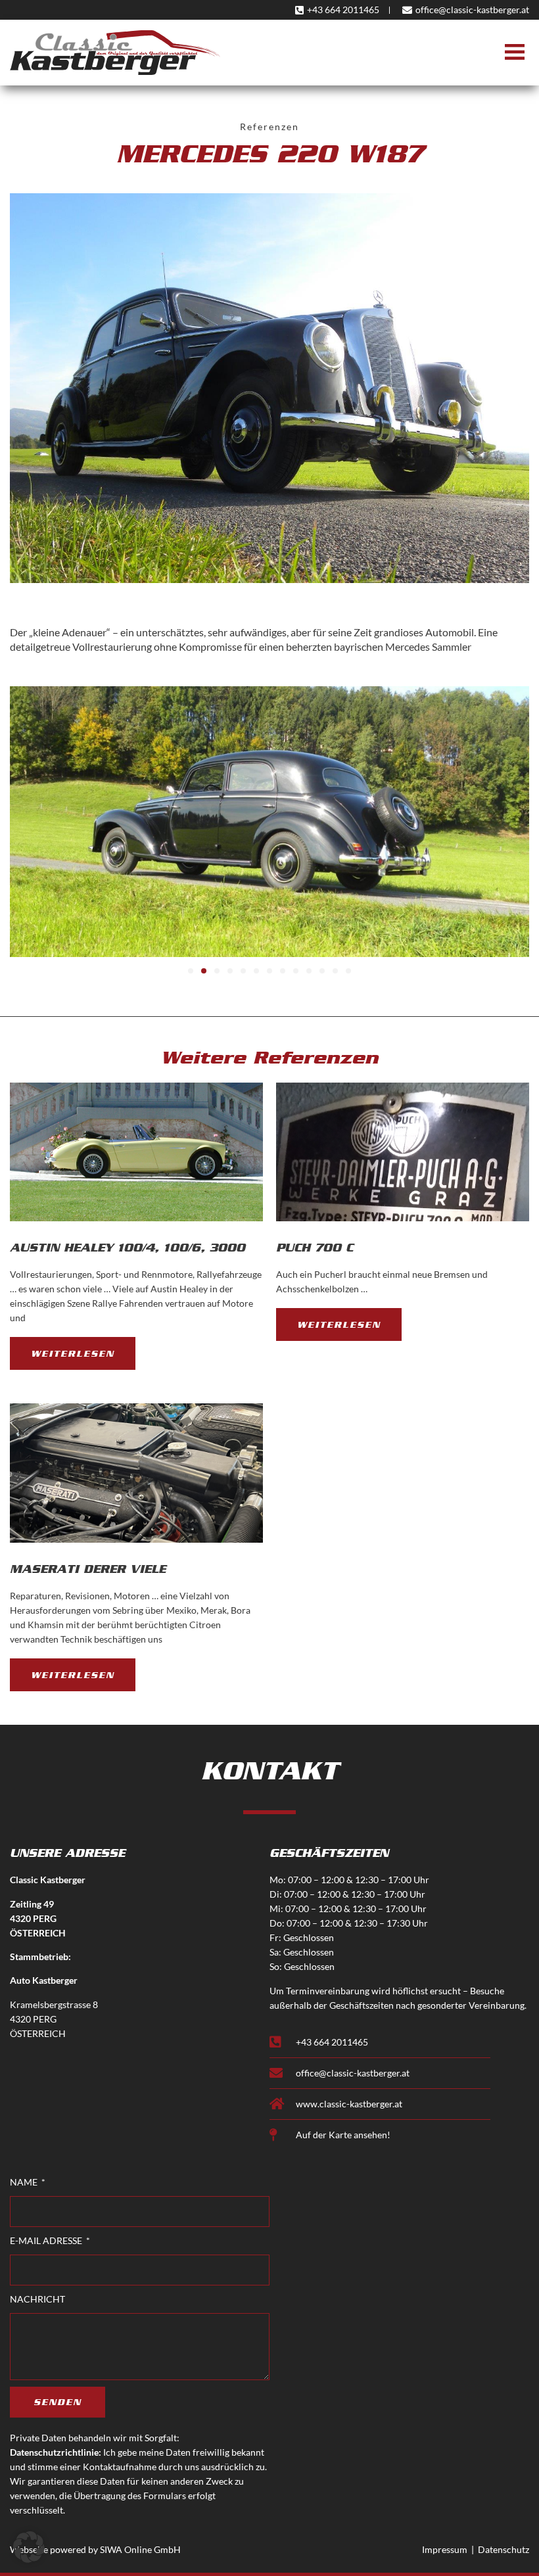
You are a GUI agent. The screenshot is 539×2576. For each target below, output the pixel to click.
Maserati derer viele (88, 1569)
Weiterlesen (73, 1353)
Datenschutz (504, 2549)
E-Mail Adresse (47, 2240)
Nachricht (37, 2299)
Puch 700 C (315, 1248)
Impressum (445, 2549)
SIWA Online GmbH (140, 2549)
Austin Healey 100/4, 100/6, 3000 (128, 1248)
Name (25, 2182)
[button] (514, 53)
